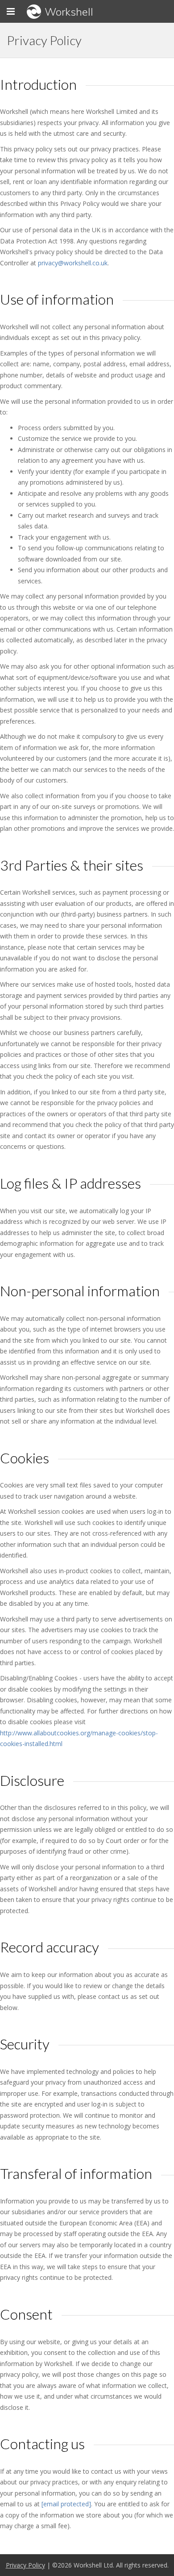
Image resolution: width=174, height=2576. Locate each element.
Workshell (69, 12)
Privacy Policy (25, 2565)
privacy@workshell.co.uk (73, 263)
